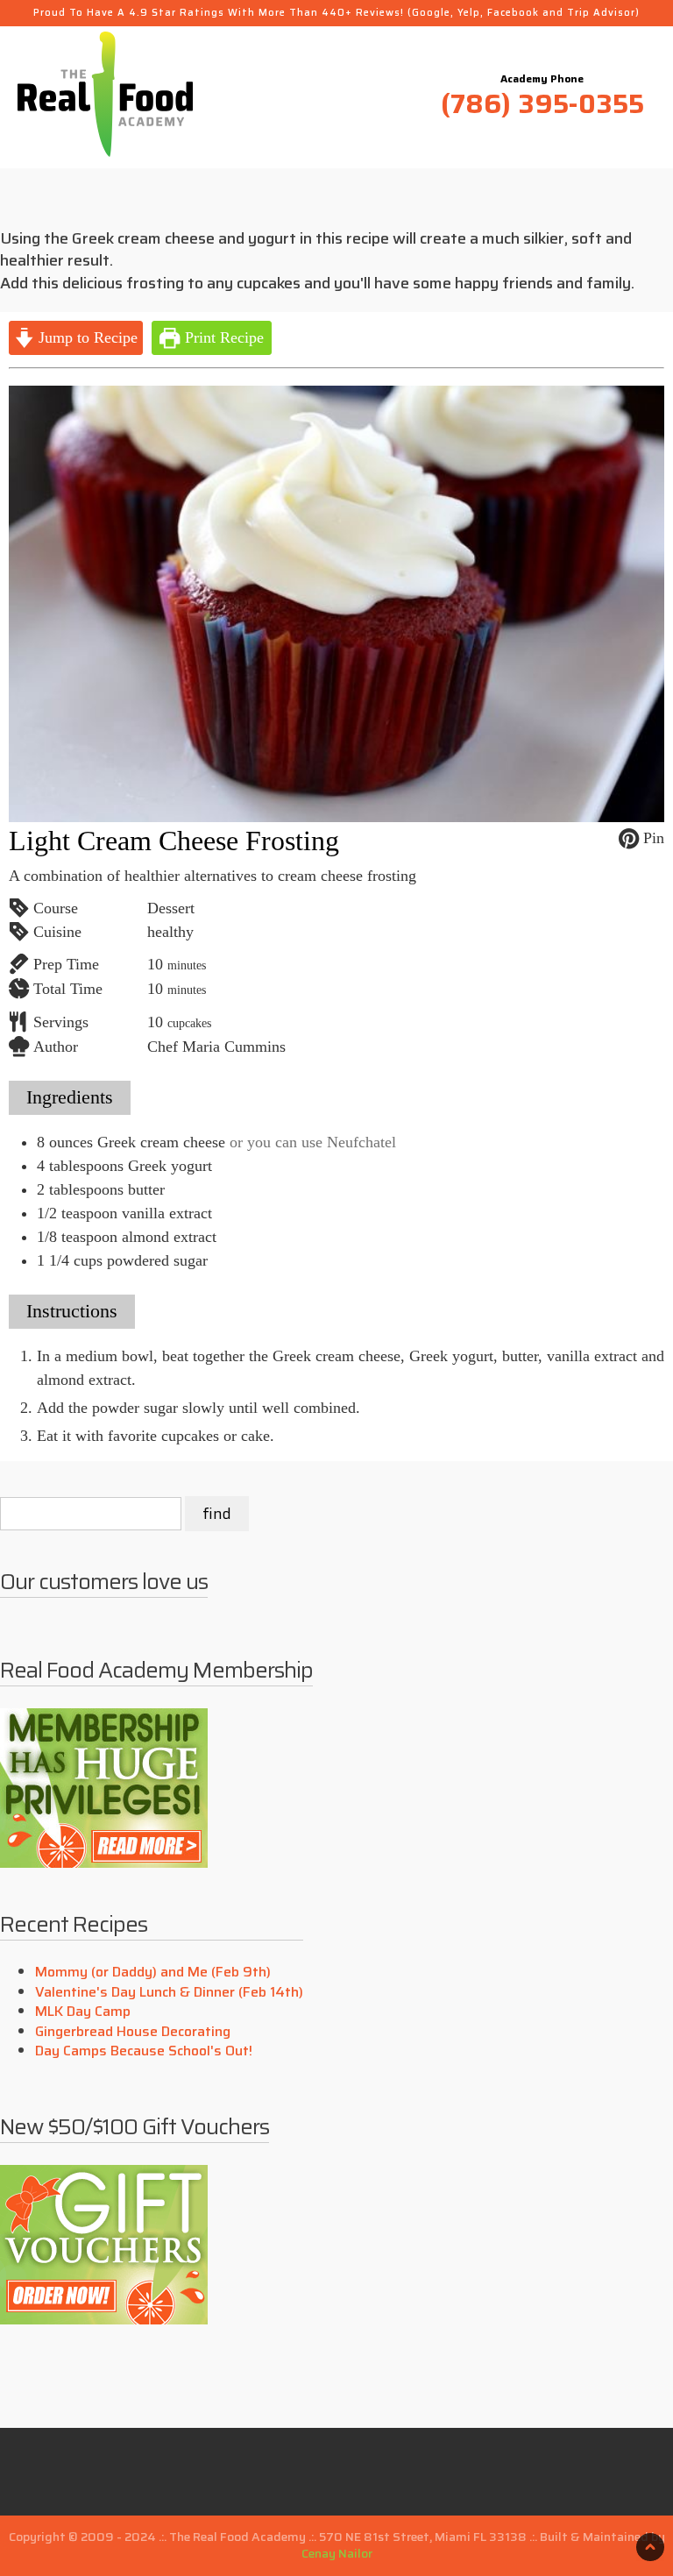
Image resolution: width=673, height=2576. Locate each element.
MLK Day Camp (83, 2011)
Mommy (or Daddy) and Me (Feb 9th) (153, 1972)
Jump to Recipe (86, 337)
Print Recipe (222, 337)
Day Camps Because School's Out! (144, 2051)
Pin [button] (652, 838)
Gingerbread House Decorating (133, 2031)
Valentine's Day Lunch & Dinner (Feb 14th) (169, 1992)
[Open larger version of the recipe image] (336, 604)
